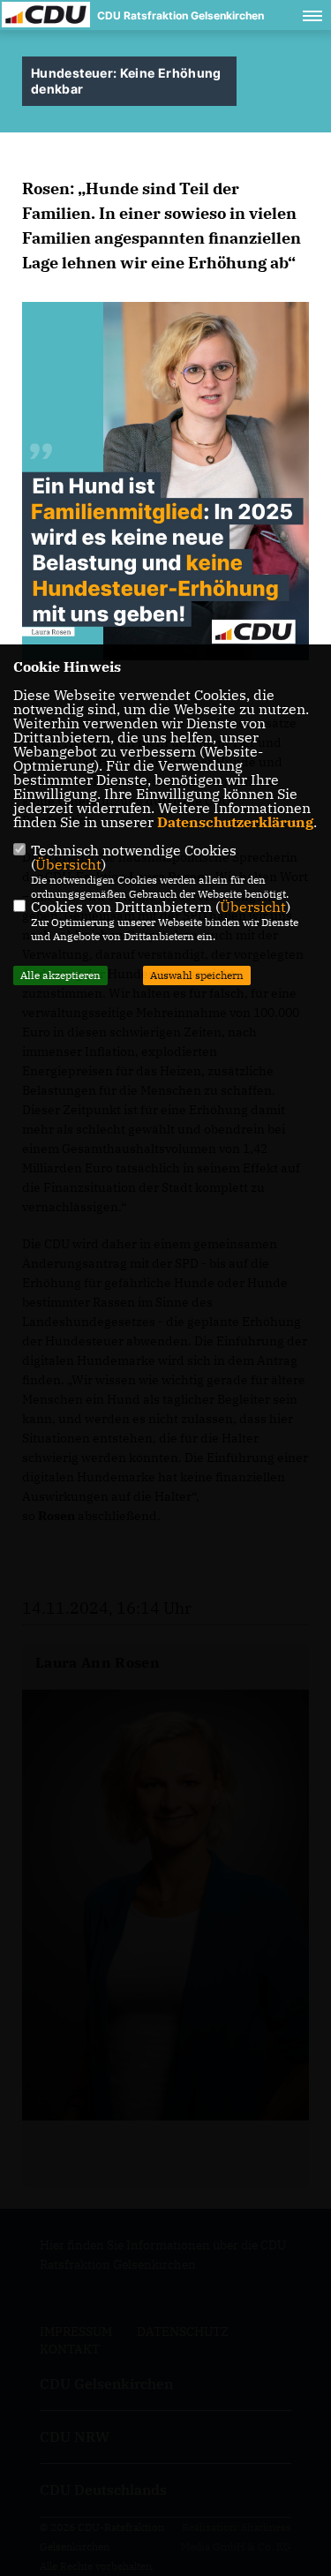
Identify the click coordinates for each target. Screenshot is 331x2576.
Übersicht (68, 864)
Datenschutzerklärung (235, 822)
